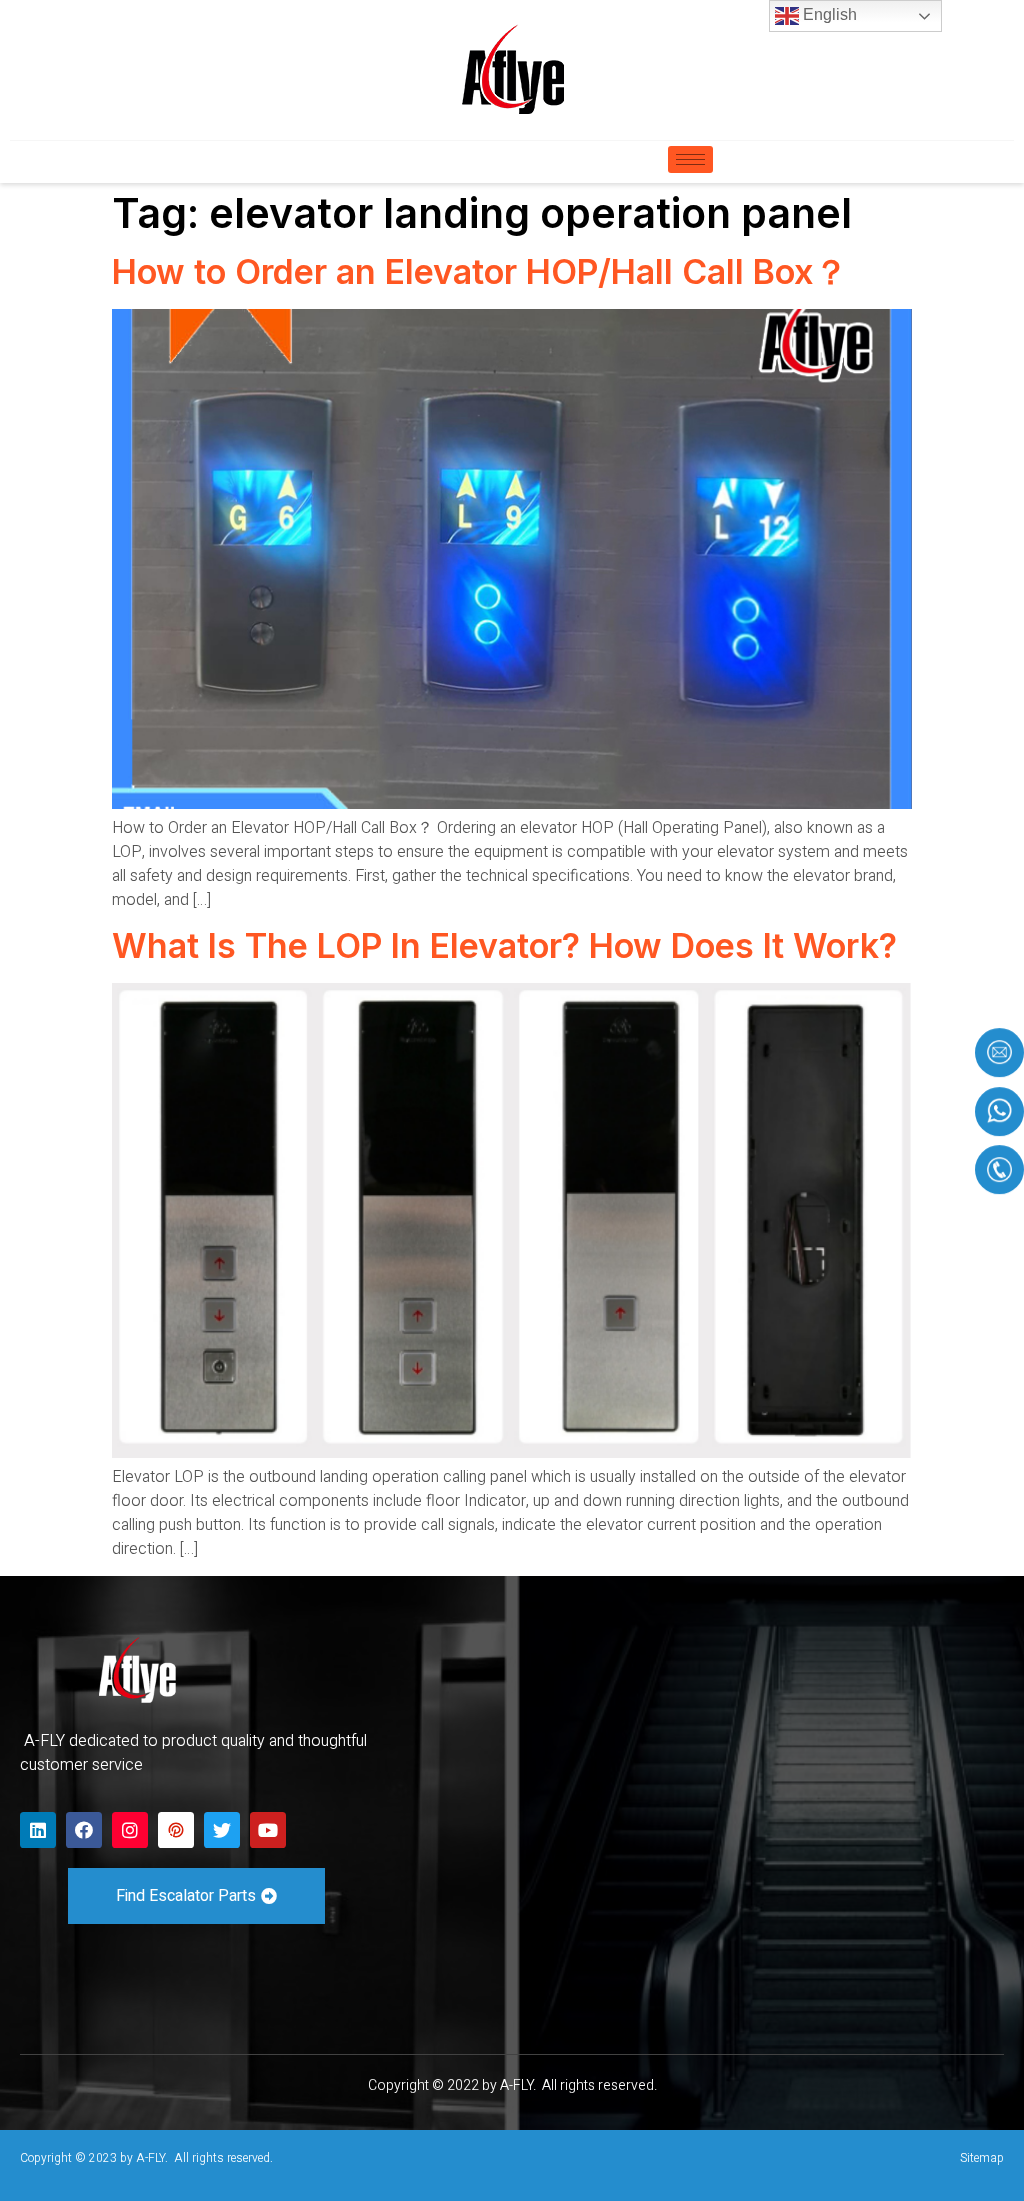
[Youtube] (268, 1830)
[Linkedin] (38, 1830)
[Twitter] (222, 1830)
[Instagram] (130, 1830)
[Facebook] (84, 1830)
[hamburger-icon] (690, 159)
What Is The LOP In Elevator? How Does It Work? (504, 945)
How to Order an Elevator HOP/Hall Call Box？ (480, 271)
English (828, 14)
